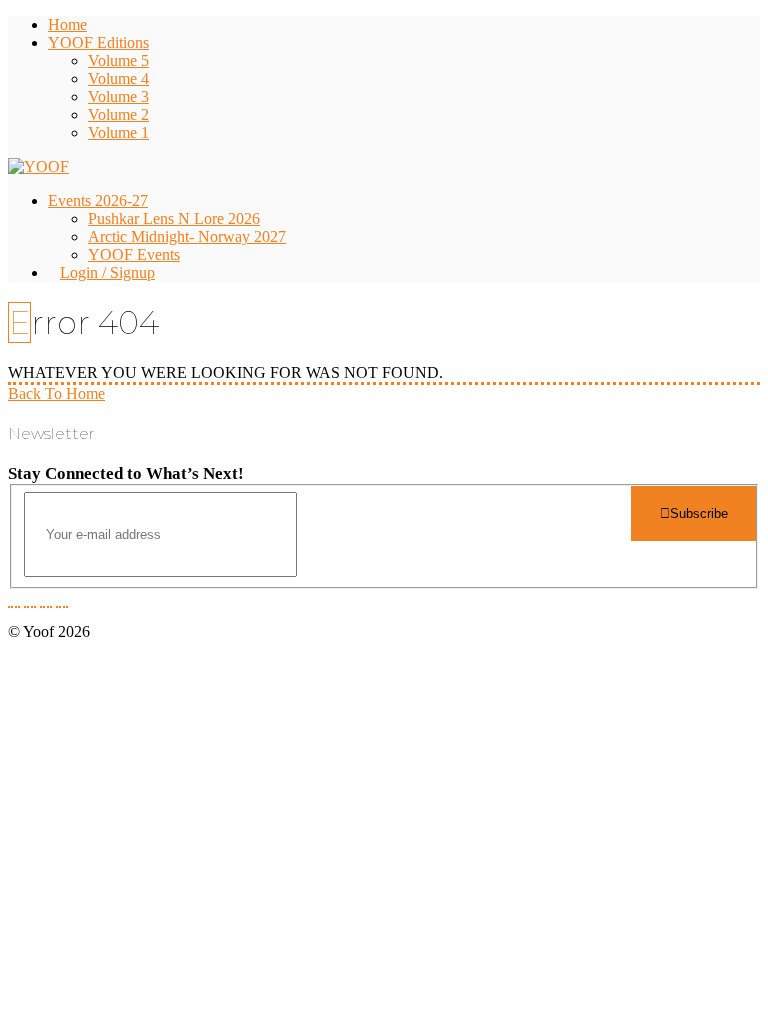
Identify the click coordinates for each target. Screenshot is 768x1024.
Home (67, 24)
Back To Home (56, 393)
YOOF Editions (98, 42)
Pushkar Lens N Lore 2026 (174, 218)
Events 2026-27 (98, 200)
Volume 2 (118, 114)
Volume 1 (118, 132)
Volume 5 (118, 60)
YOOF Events (134, 254)
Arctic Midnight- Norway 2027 (187, 236)
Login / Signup (107, 272)
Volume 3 (118, 96)
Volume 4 (118, 78)
